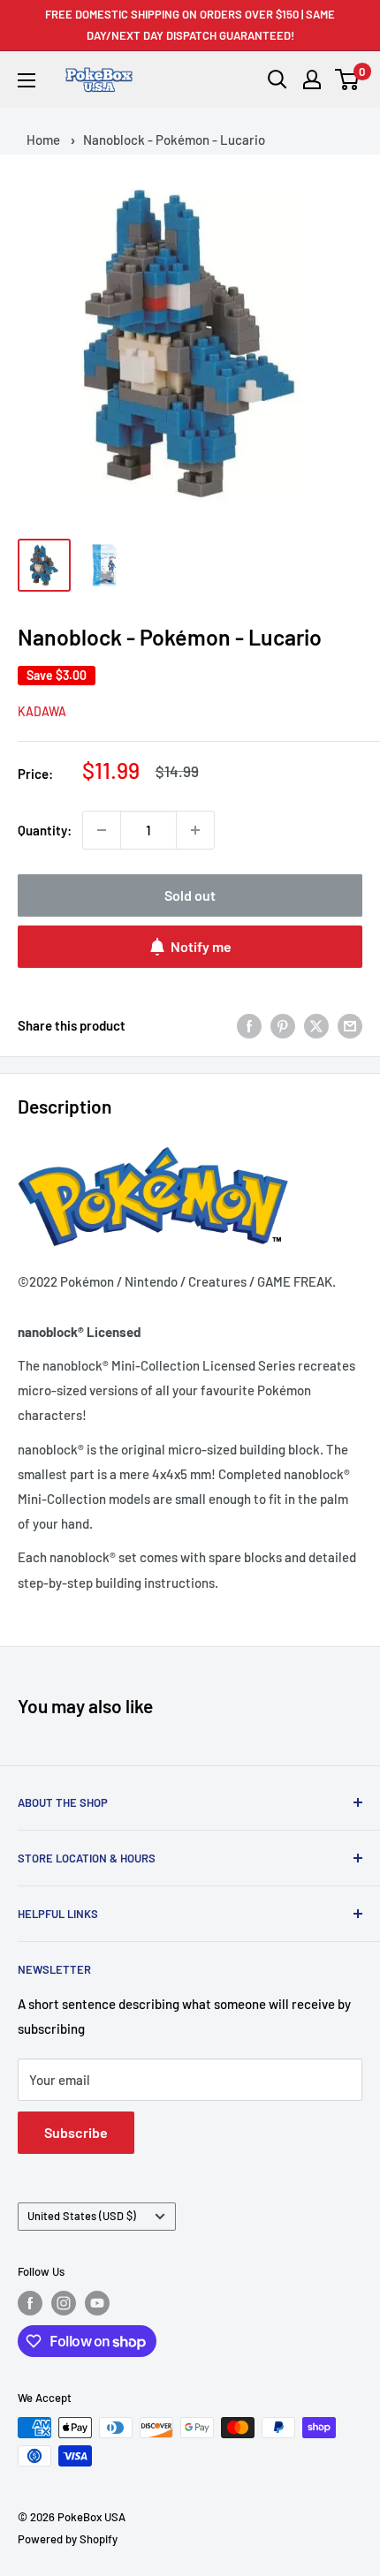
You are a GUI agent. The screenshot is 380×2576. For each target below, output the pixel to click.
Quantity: (45, 830)
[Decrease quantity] (102, 830)
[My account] (312, 79)
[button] (348, 79)
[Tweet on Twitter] (316, 1025)
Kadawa (42, 711)
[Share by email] (350, 1025)
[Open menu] (27, 80)
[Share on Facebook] (249, 1025)
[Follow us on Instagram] (64, 2303)
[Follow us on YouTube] (97, 2303)
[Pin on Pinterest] (283, 1025)
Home (43, 140)
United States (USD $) (82, 2216)
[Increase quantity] (195, 830)
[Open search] (277, 79)
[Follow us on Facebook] (30, 2303)
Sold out (190, 895)
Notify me (201, 946)
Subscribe (76, 2132)
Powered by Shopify (68, 2539)
